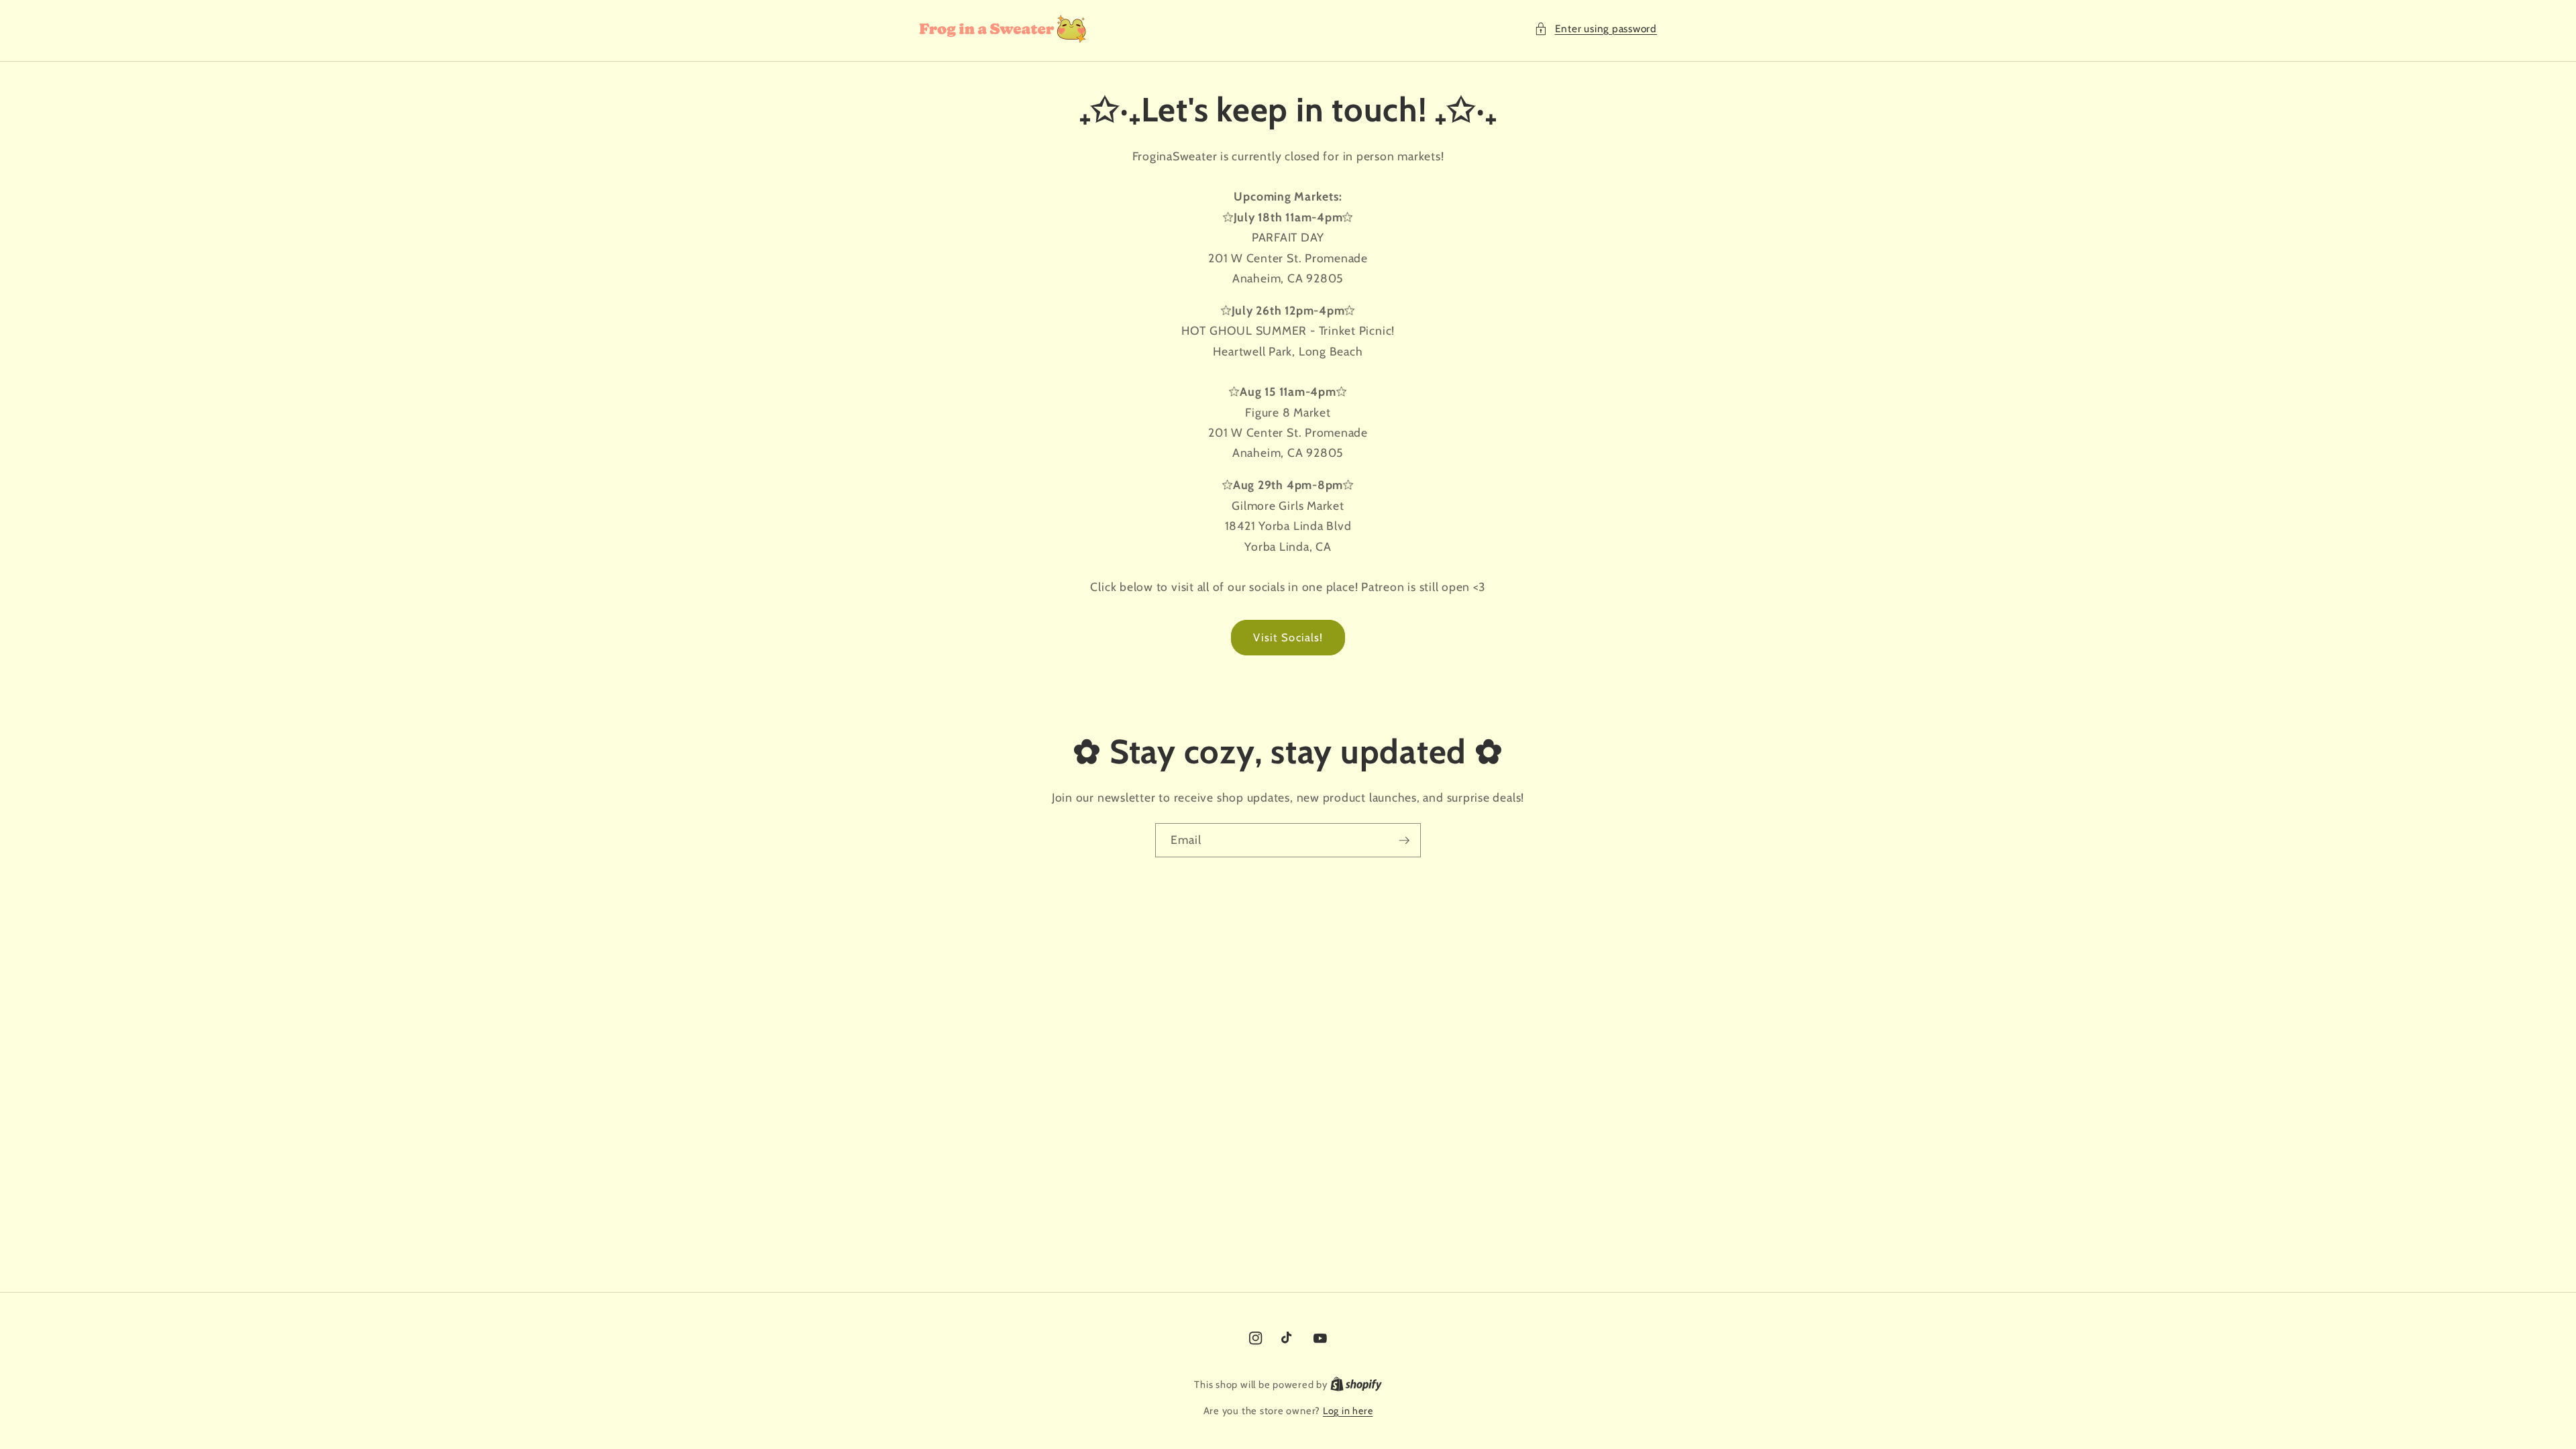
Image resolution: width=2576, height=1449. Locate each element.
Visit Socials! (1288, 637)
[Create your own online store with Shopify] (1356, 1385)
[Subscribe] (1404, 841)
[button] (1596, 29)
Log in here (1348, 1411)
